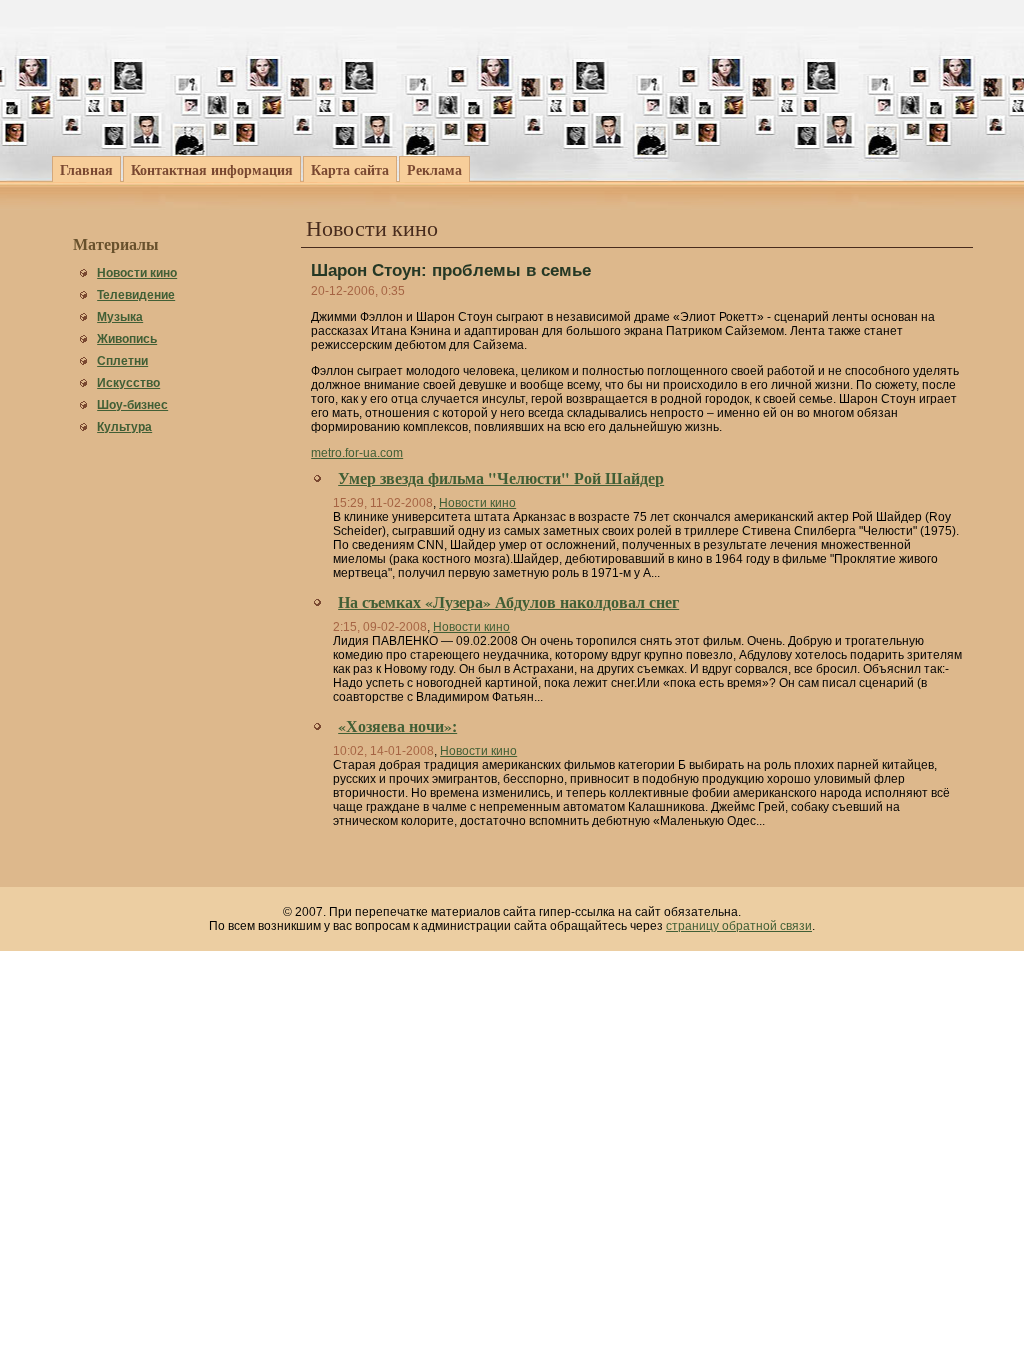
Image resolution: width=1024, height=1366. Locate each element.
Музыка (120, 317)
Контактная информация (212, 169)
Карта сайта (350, 169)
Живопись (127, 339)
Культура (124, 427)
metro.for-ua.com (357, 453)
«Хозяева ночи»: (397, 726)
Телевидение (136, 295)
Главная (86, 169)
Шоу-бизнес (132, 405)
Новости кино (137, 273)
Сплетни (122, 361)
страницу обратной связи (739, 926)
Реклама (434, 169)
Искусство (128, 383)
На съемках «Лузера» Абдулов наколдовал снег (508, 602)
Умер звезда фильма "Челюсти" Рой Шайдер (501, 478)
